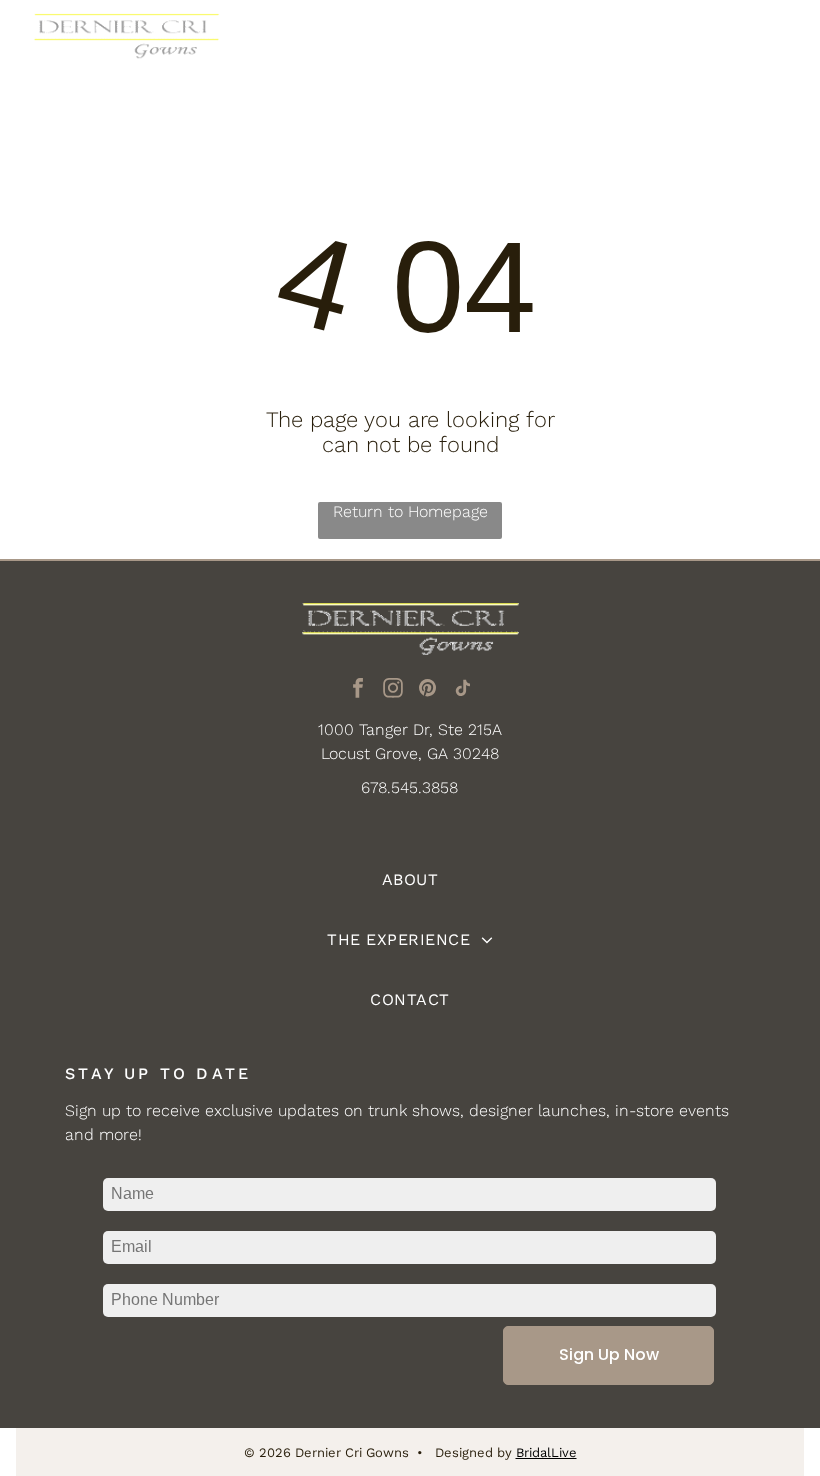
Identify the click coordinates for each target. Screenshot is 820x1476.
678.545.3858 (409, 787)
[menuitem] (410, 880)
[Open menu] (773, 46)
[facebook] (358, 690)
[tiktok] (463, 690)
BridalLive (546, 1452)
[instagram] (393, 690)
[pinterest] (428, 690)
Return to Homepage (410, 511)
